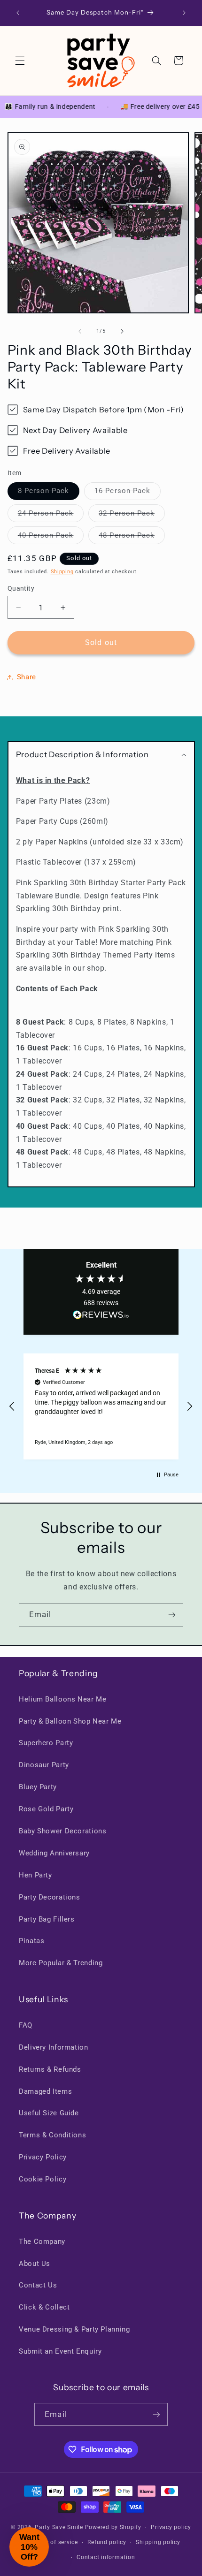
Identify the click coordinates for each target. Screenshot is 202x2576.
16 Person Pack (128, 493)
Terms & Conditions (52, 2135)
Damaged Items (45, 2091)
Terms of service (55, 2542)
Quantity (21, 588)
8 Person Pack (49, 493)
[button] (20, 61)
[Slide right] (122, 331)
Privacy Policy (43, 2157)
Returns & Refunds (50, 2069)
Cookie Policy (43, 2179)
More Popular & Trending (61, 1963)
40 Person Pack (51, 537)
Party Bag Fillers (47, 1919)
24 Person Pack (51, 515)
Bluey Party (38, 1787)
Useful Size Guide (49, 2113)
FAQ (26, 2025)
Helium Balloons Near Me (63, 1699)
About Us (35, 2264)
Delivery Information (54, 2047)
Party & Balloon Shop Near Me (70, 1721)
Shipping (62, 572)
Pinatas (31, 1941)
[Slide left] (80, 331)
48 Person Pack (132, 537)
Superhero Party (46, 1743)
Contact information (106, 2557)
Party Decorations (50, 1897)
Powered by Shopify (113, 2527)
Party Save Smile (59, 2527)
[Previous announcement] (18, 13)
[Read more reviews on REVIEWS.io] (101, 1317)
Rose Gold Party (46, 1809)
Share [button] (27, 677)
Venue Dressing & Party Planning (74, 2329)
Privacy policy (171, 2527)
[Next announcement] (184, 13)
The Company (42, 2242)
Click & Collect (44, 2307)
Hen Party (35, 1875)
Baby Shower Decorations (63, 1831)
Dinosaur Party (44, 1765)
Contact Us (38, 2285)
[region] (101, 1406)
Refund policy (107, 2542)
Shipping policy (158, 2542)
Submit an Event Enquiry (60, 2351)
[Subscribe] (172, 1615)
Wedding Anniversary (54, 1853)
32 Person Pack (132, 515)
